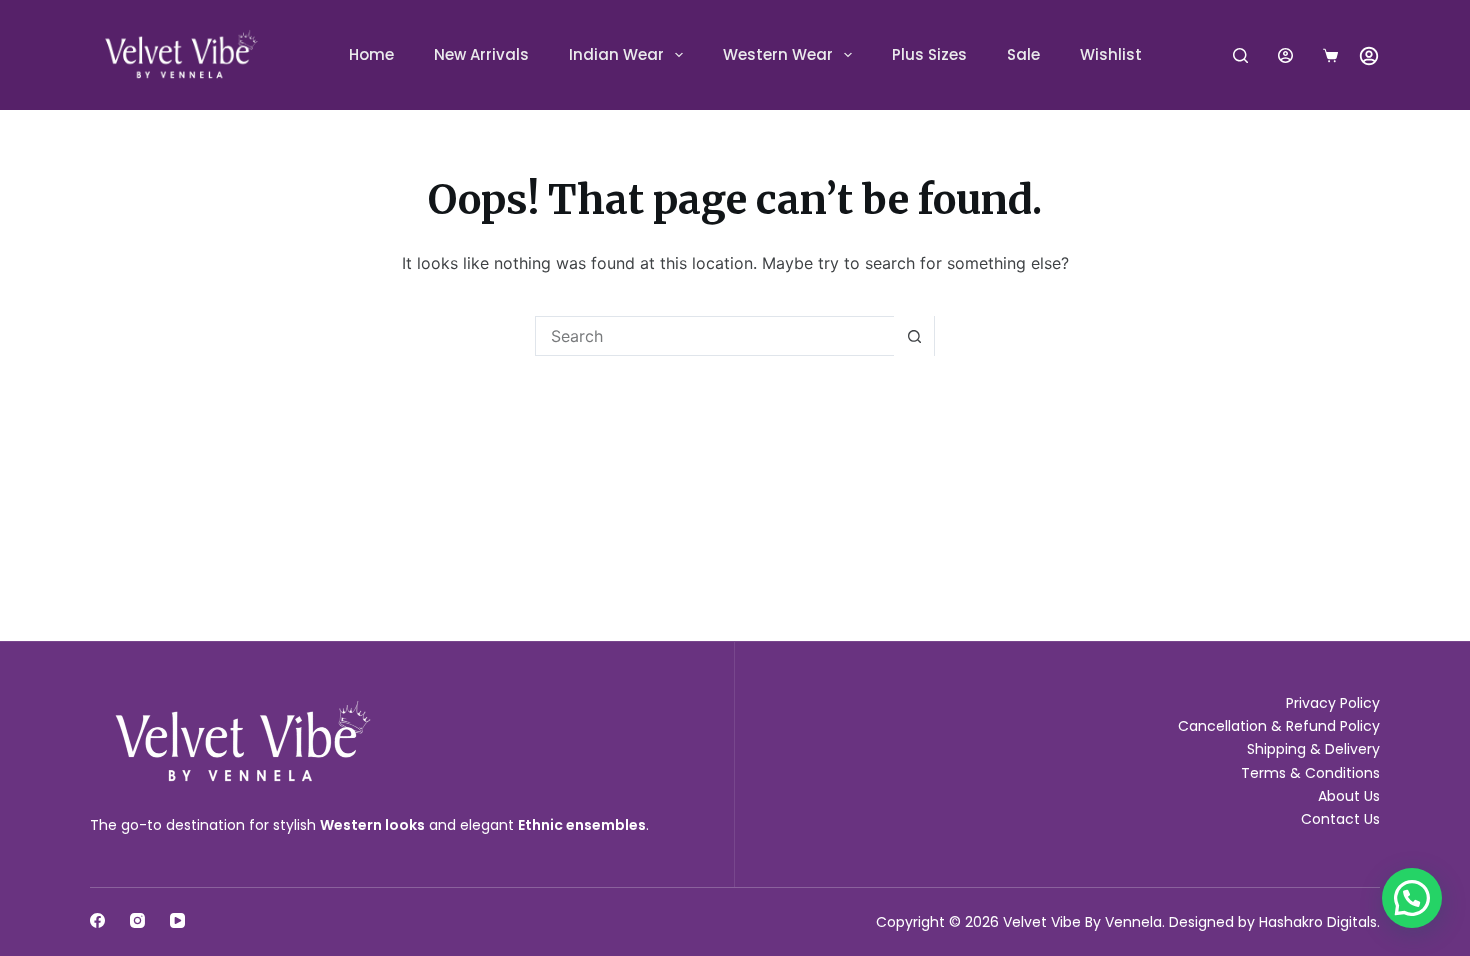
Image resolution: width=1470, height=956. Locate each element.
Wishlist (1111, 54)
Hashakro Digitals (1318, 922)
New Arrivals (481, 54)
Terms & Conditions (1310, 773)
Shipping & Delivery (1313, 749)
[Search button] (914, 336)
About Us (1349, 796)
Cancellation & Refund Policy (1279, 726)
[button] (1412, 898)
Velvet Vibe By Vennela (1082, 922)
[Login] (1285, 55)
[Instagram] (137, 920)
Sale (1023, 54)
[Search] (1240, 55)
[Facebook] (97, 920)
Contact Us (1340, 819)
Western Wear (778, 54)
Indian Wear (616, 54)
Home (371, 54)
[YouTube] (177, 920)
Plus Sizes (929, 54)
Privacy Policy (1333, 703)
